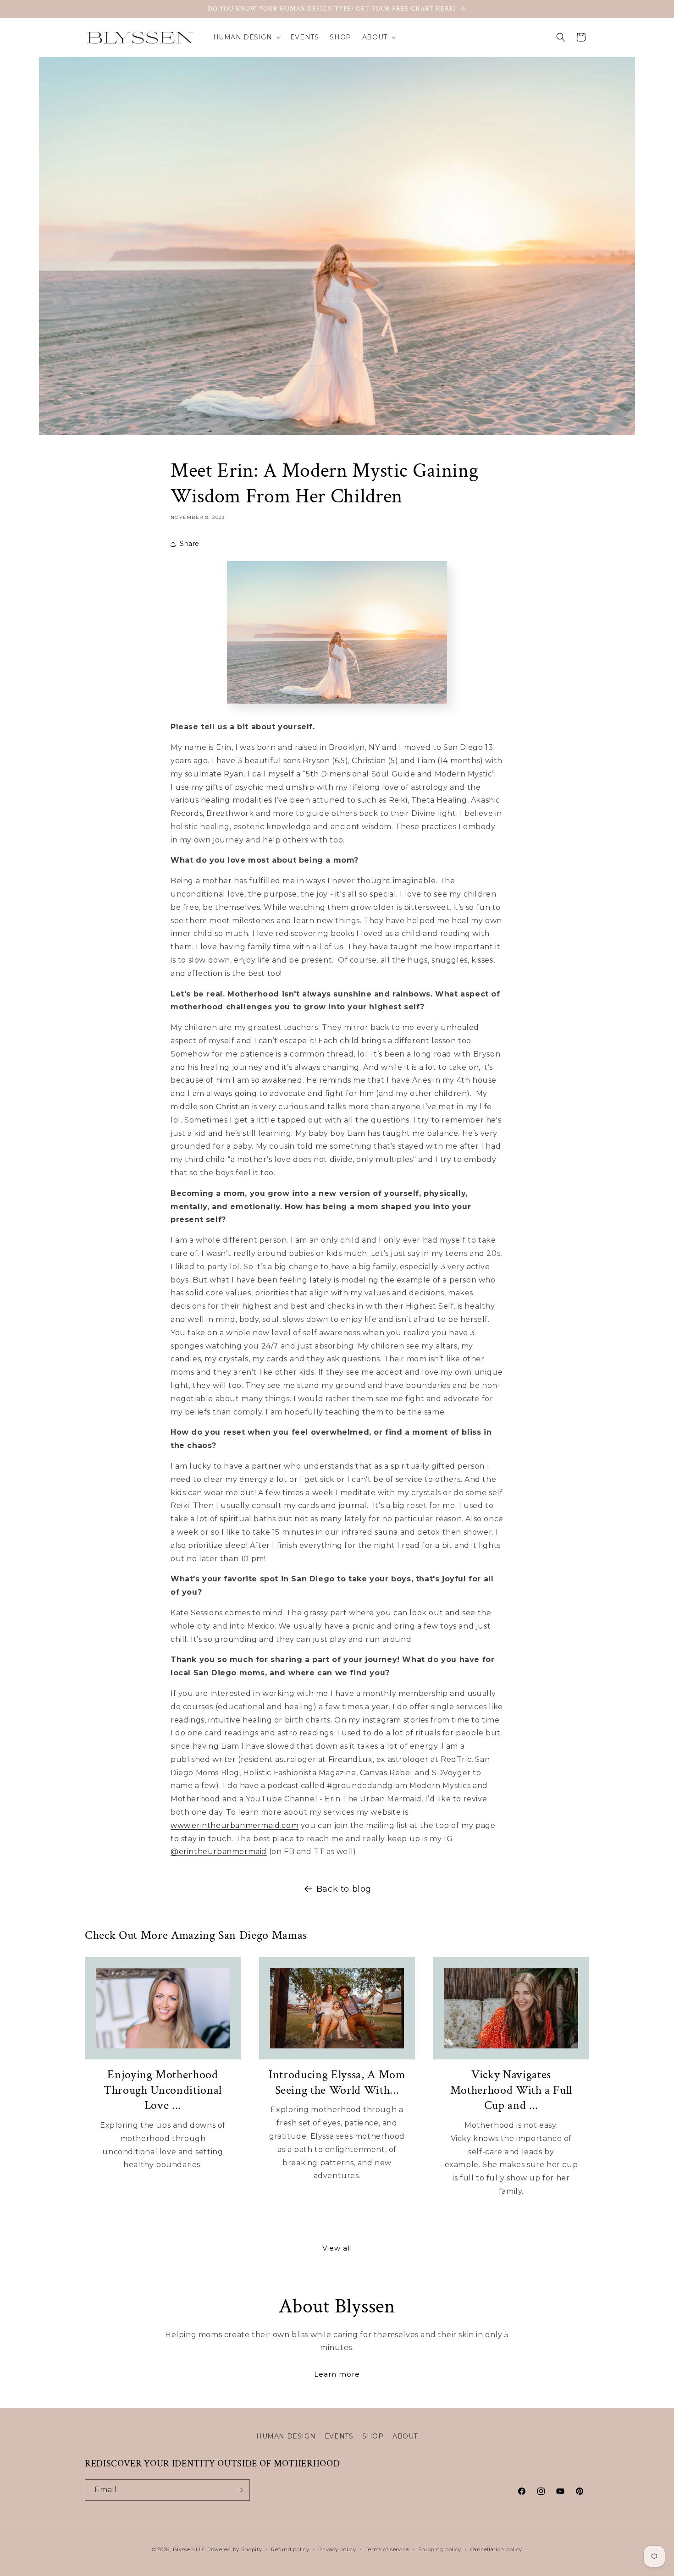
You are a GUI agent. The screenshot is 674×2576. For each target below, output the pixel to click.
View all (337, 2248)
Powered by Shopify (235, 2549)
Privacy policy (337, 2549)
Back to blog (344, 1889)
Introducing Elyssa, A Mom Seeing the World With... (337, 2083)
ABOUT (405, 2436)
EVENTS (339, 2436)
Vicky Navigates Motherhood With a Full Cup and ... (511, 2090)
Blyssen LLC (189, 2549)
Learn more (337, 2374)
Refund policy (290, 2549)
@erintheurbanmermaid (219, 1852)
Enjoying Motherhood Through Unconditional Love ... (163, 2090)
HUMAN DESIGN (286, 2436)
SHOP (373, 2436)
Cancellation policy (496, 2549)
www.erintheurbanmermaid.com (235, 1825)
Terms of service (387, 2549)
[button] (246, 37)
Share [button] (190, 544)
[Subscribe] (239, 2490)
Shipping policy (440, 2549)
